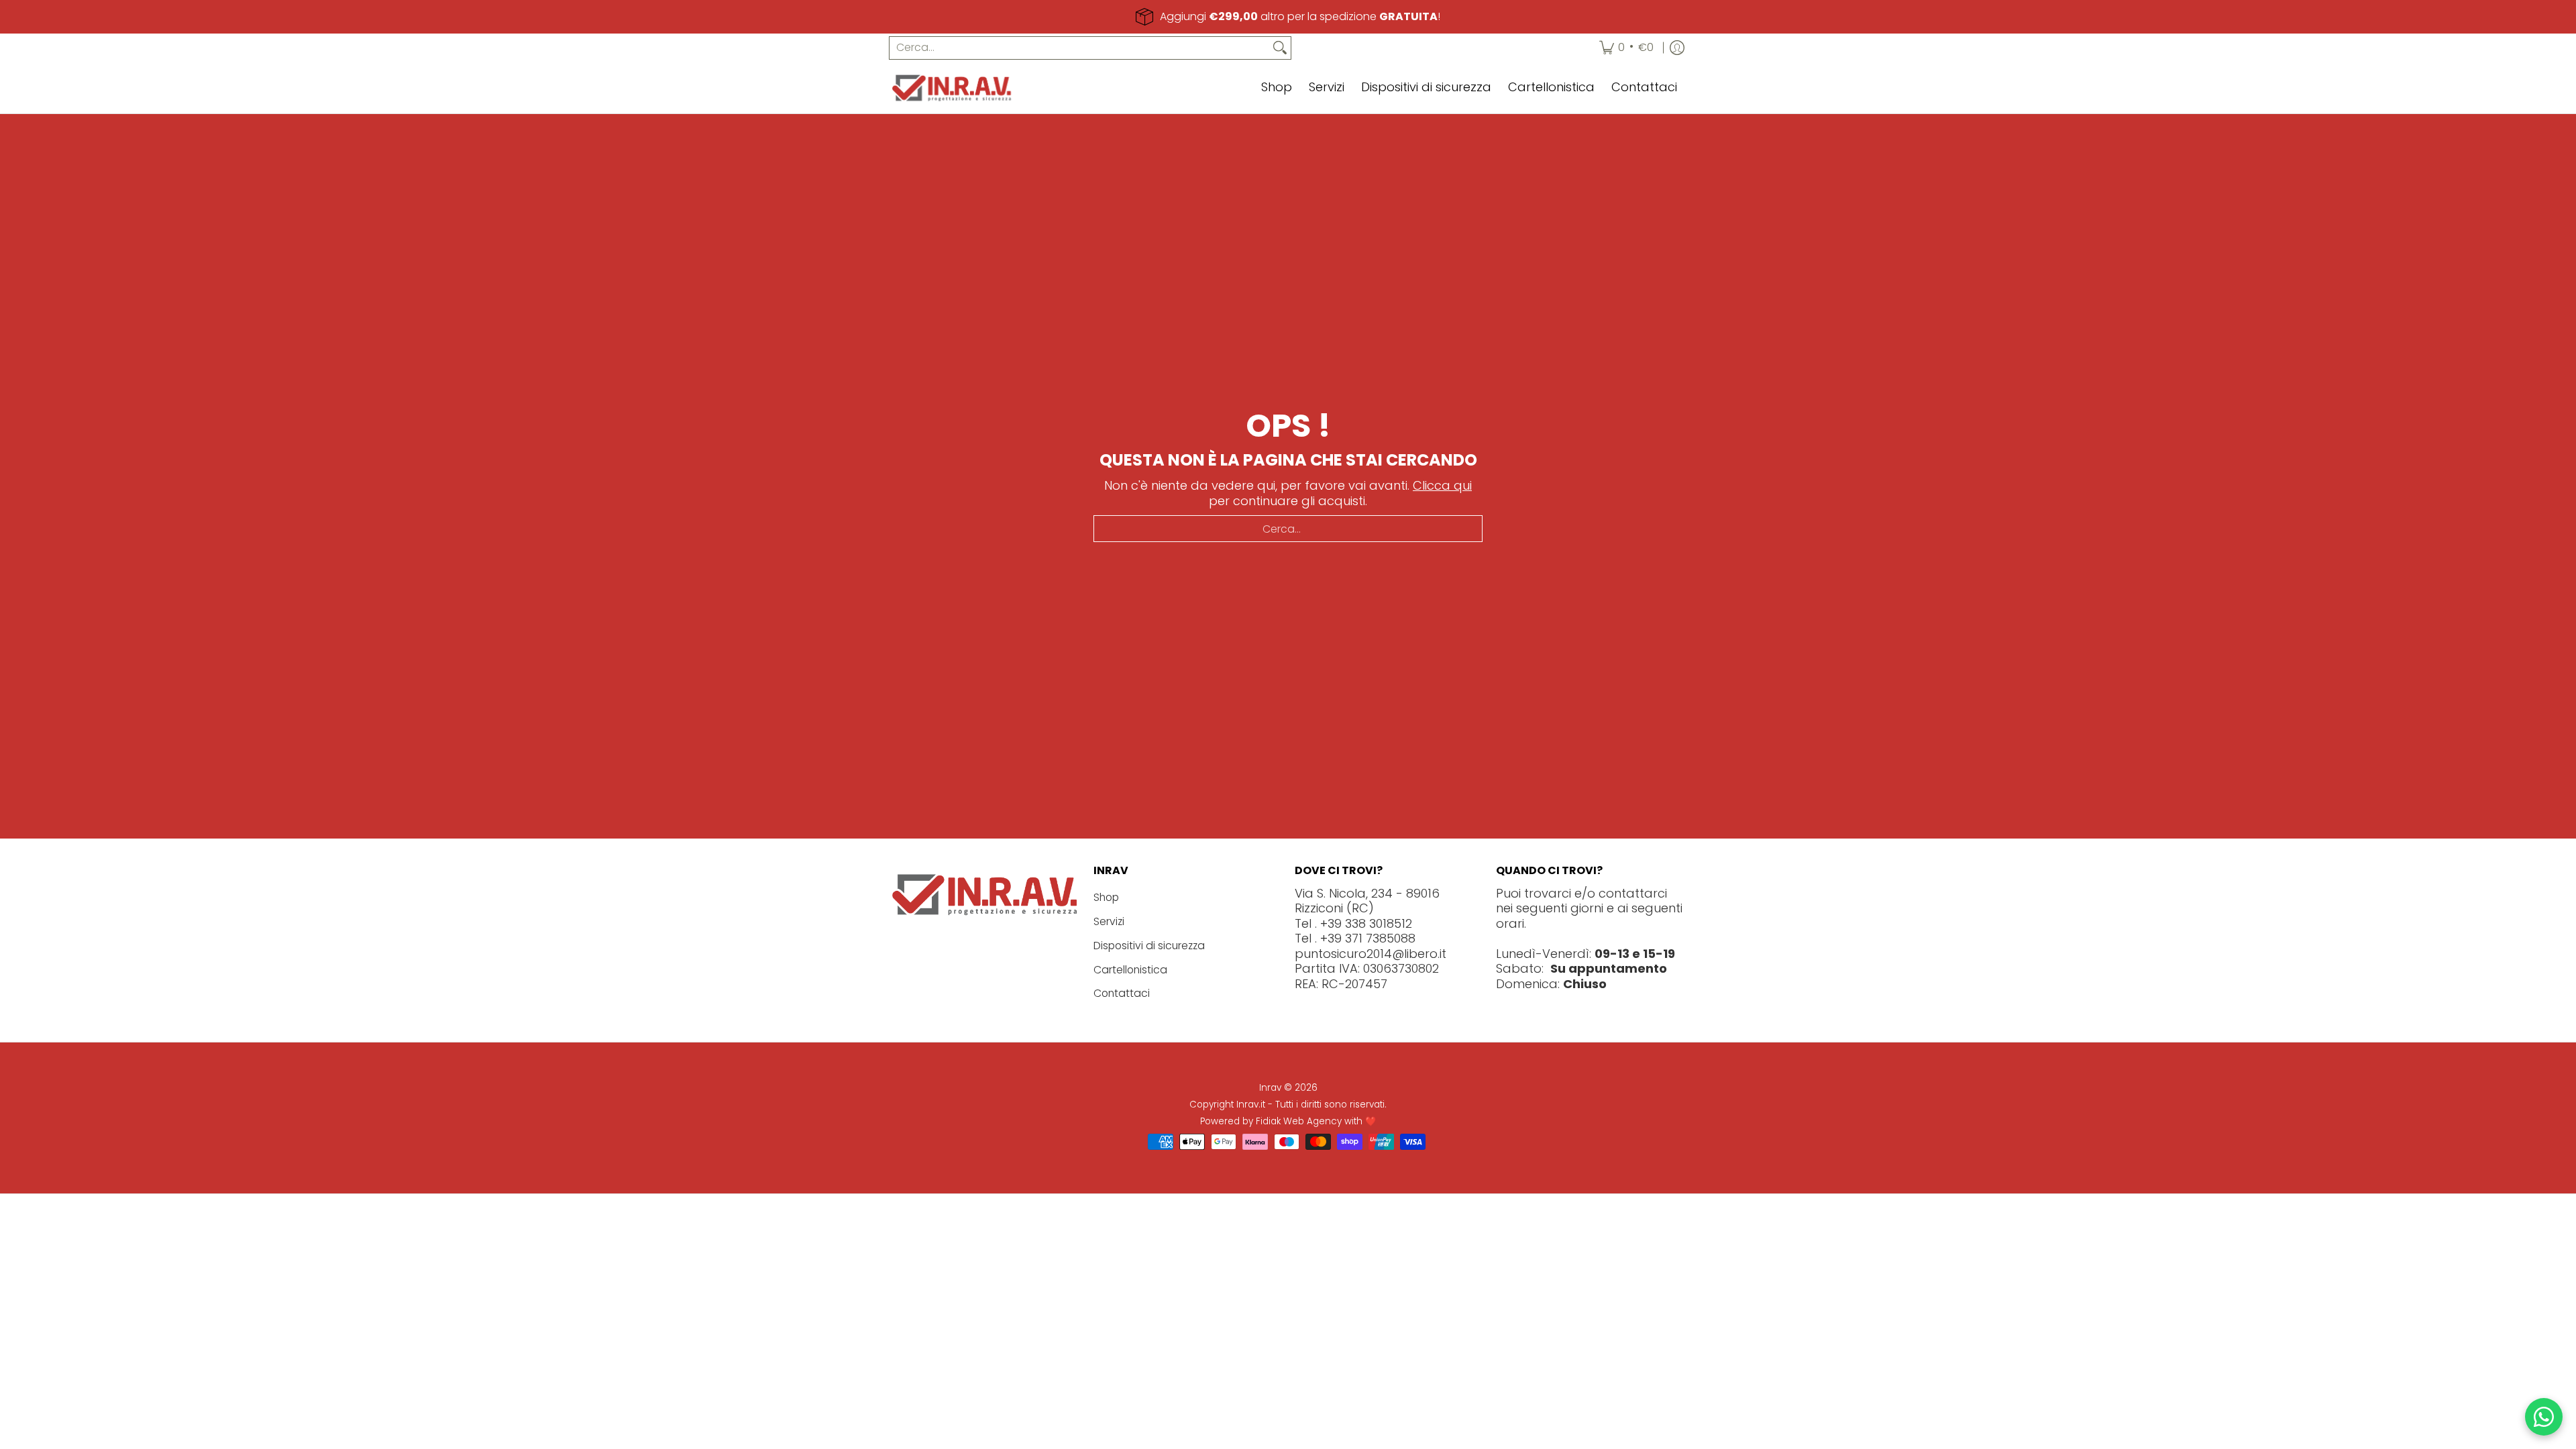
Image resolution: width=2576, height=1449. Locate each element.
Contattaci (1122, 993)
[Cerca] (1280, 48)
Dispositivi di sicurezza (1149, 946)
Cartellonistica (1130, 970)
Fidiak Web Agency (1299, 1121)
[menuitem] (1626, 48)
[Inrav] (953, 88)
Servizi (1109, 921)
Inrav (1270, 1088)
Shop (1106, 897)
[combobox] (1079, 48)
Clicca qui (1442, 485)
